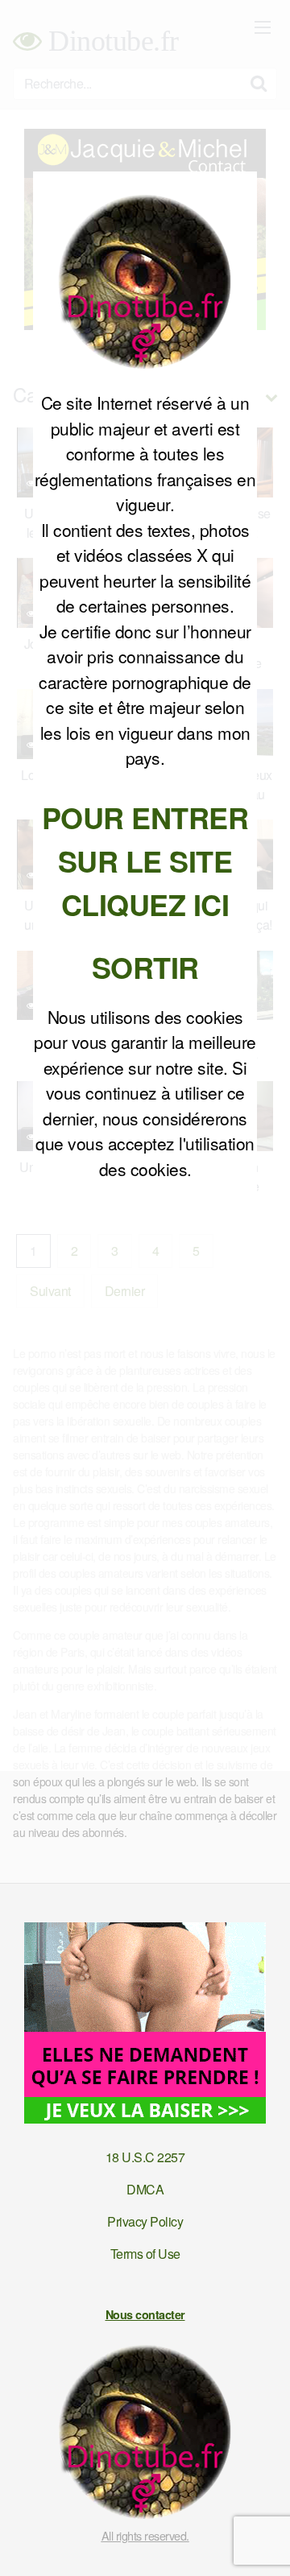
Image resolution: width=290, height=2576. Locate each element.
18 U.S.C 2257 (145, 2157)
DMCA (145, 2189)
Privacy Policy (145, 2221)
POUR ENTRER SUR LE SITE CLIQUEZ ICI (145, 861)
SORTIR (145, 967)
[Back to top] (262, 2541)
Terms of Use (145, 2254)
